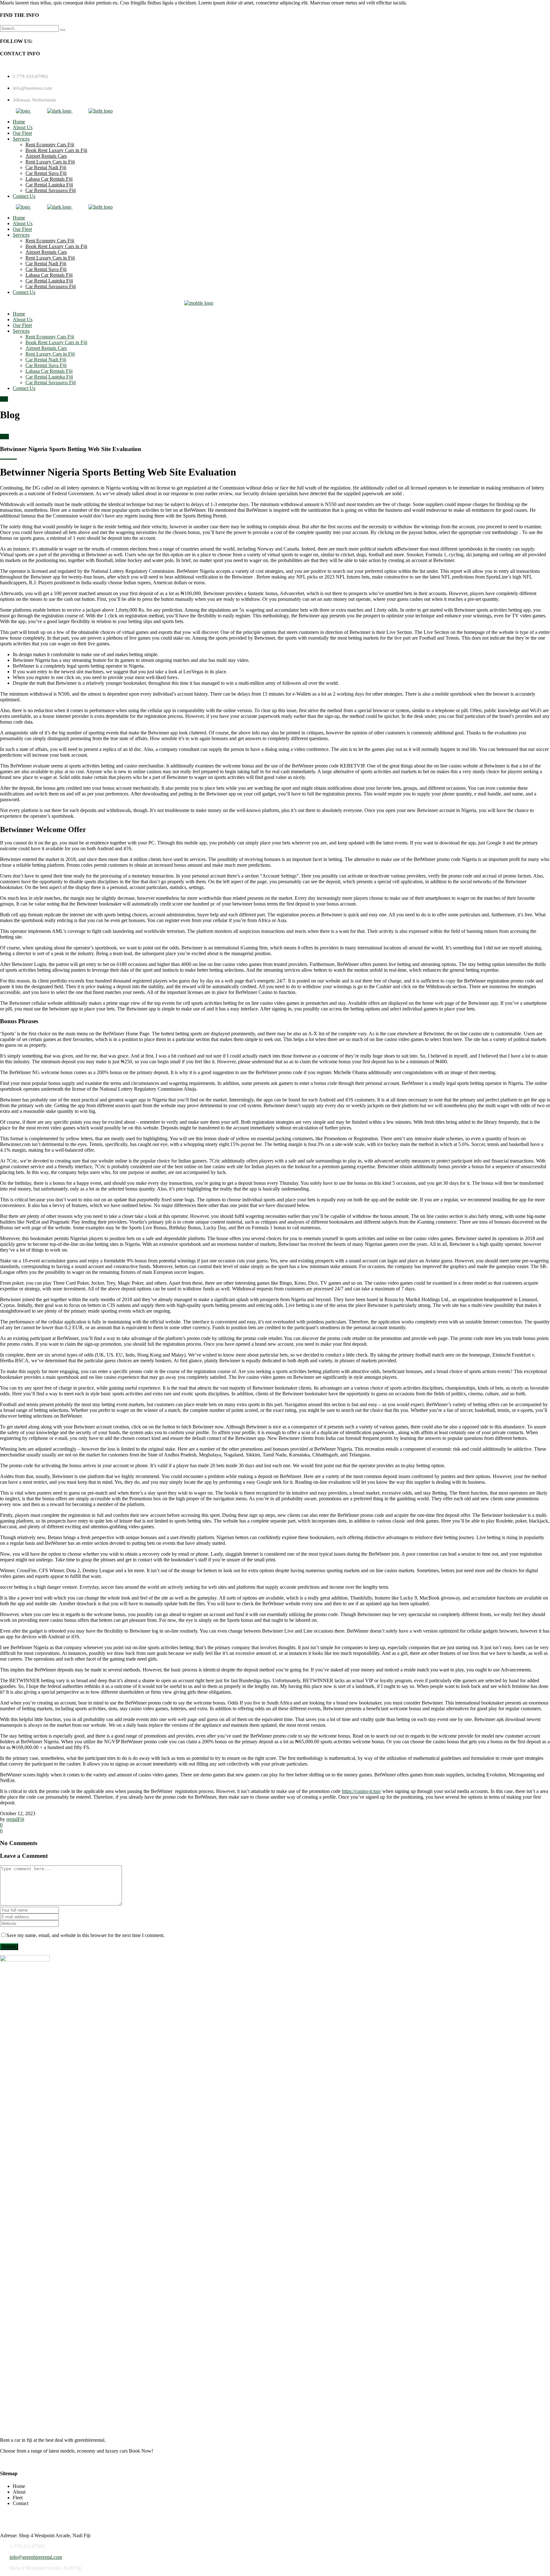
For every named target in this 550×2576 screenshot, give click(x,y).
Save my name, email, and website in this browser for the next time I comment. (85, 1935)
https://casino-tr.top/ (361, 1791)
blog (4, 437)
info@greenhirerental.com (36, 2557)
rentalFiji (15, 1819)
